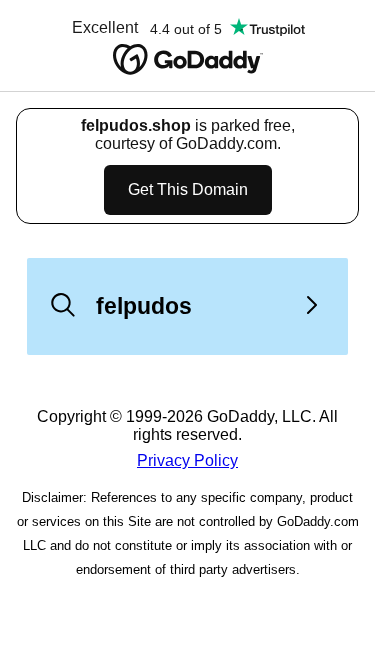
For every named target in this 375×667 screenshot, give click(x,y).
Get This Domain (188, 189)
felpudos (144, 306)
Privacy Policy (187, 460)
